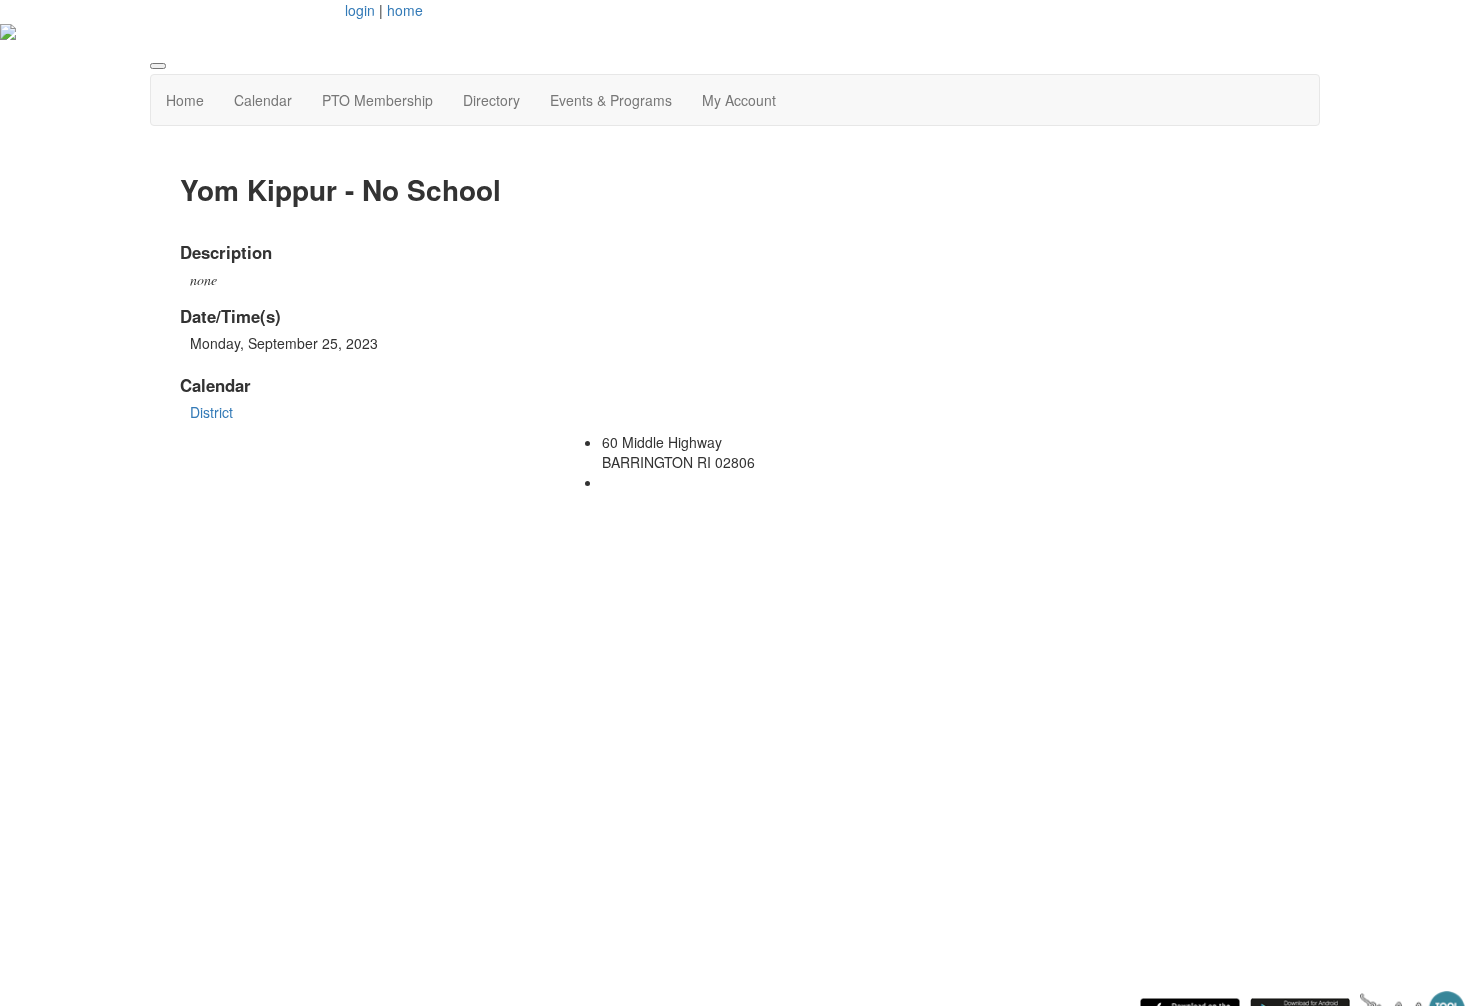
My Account (739, 100)
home (405, 10)
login (360, 10)
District (211, 412)
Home (185, 100)
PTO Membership (377, 100)
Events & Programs (611, 100)
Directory (491, 100)
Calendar (263, 100)
